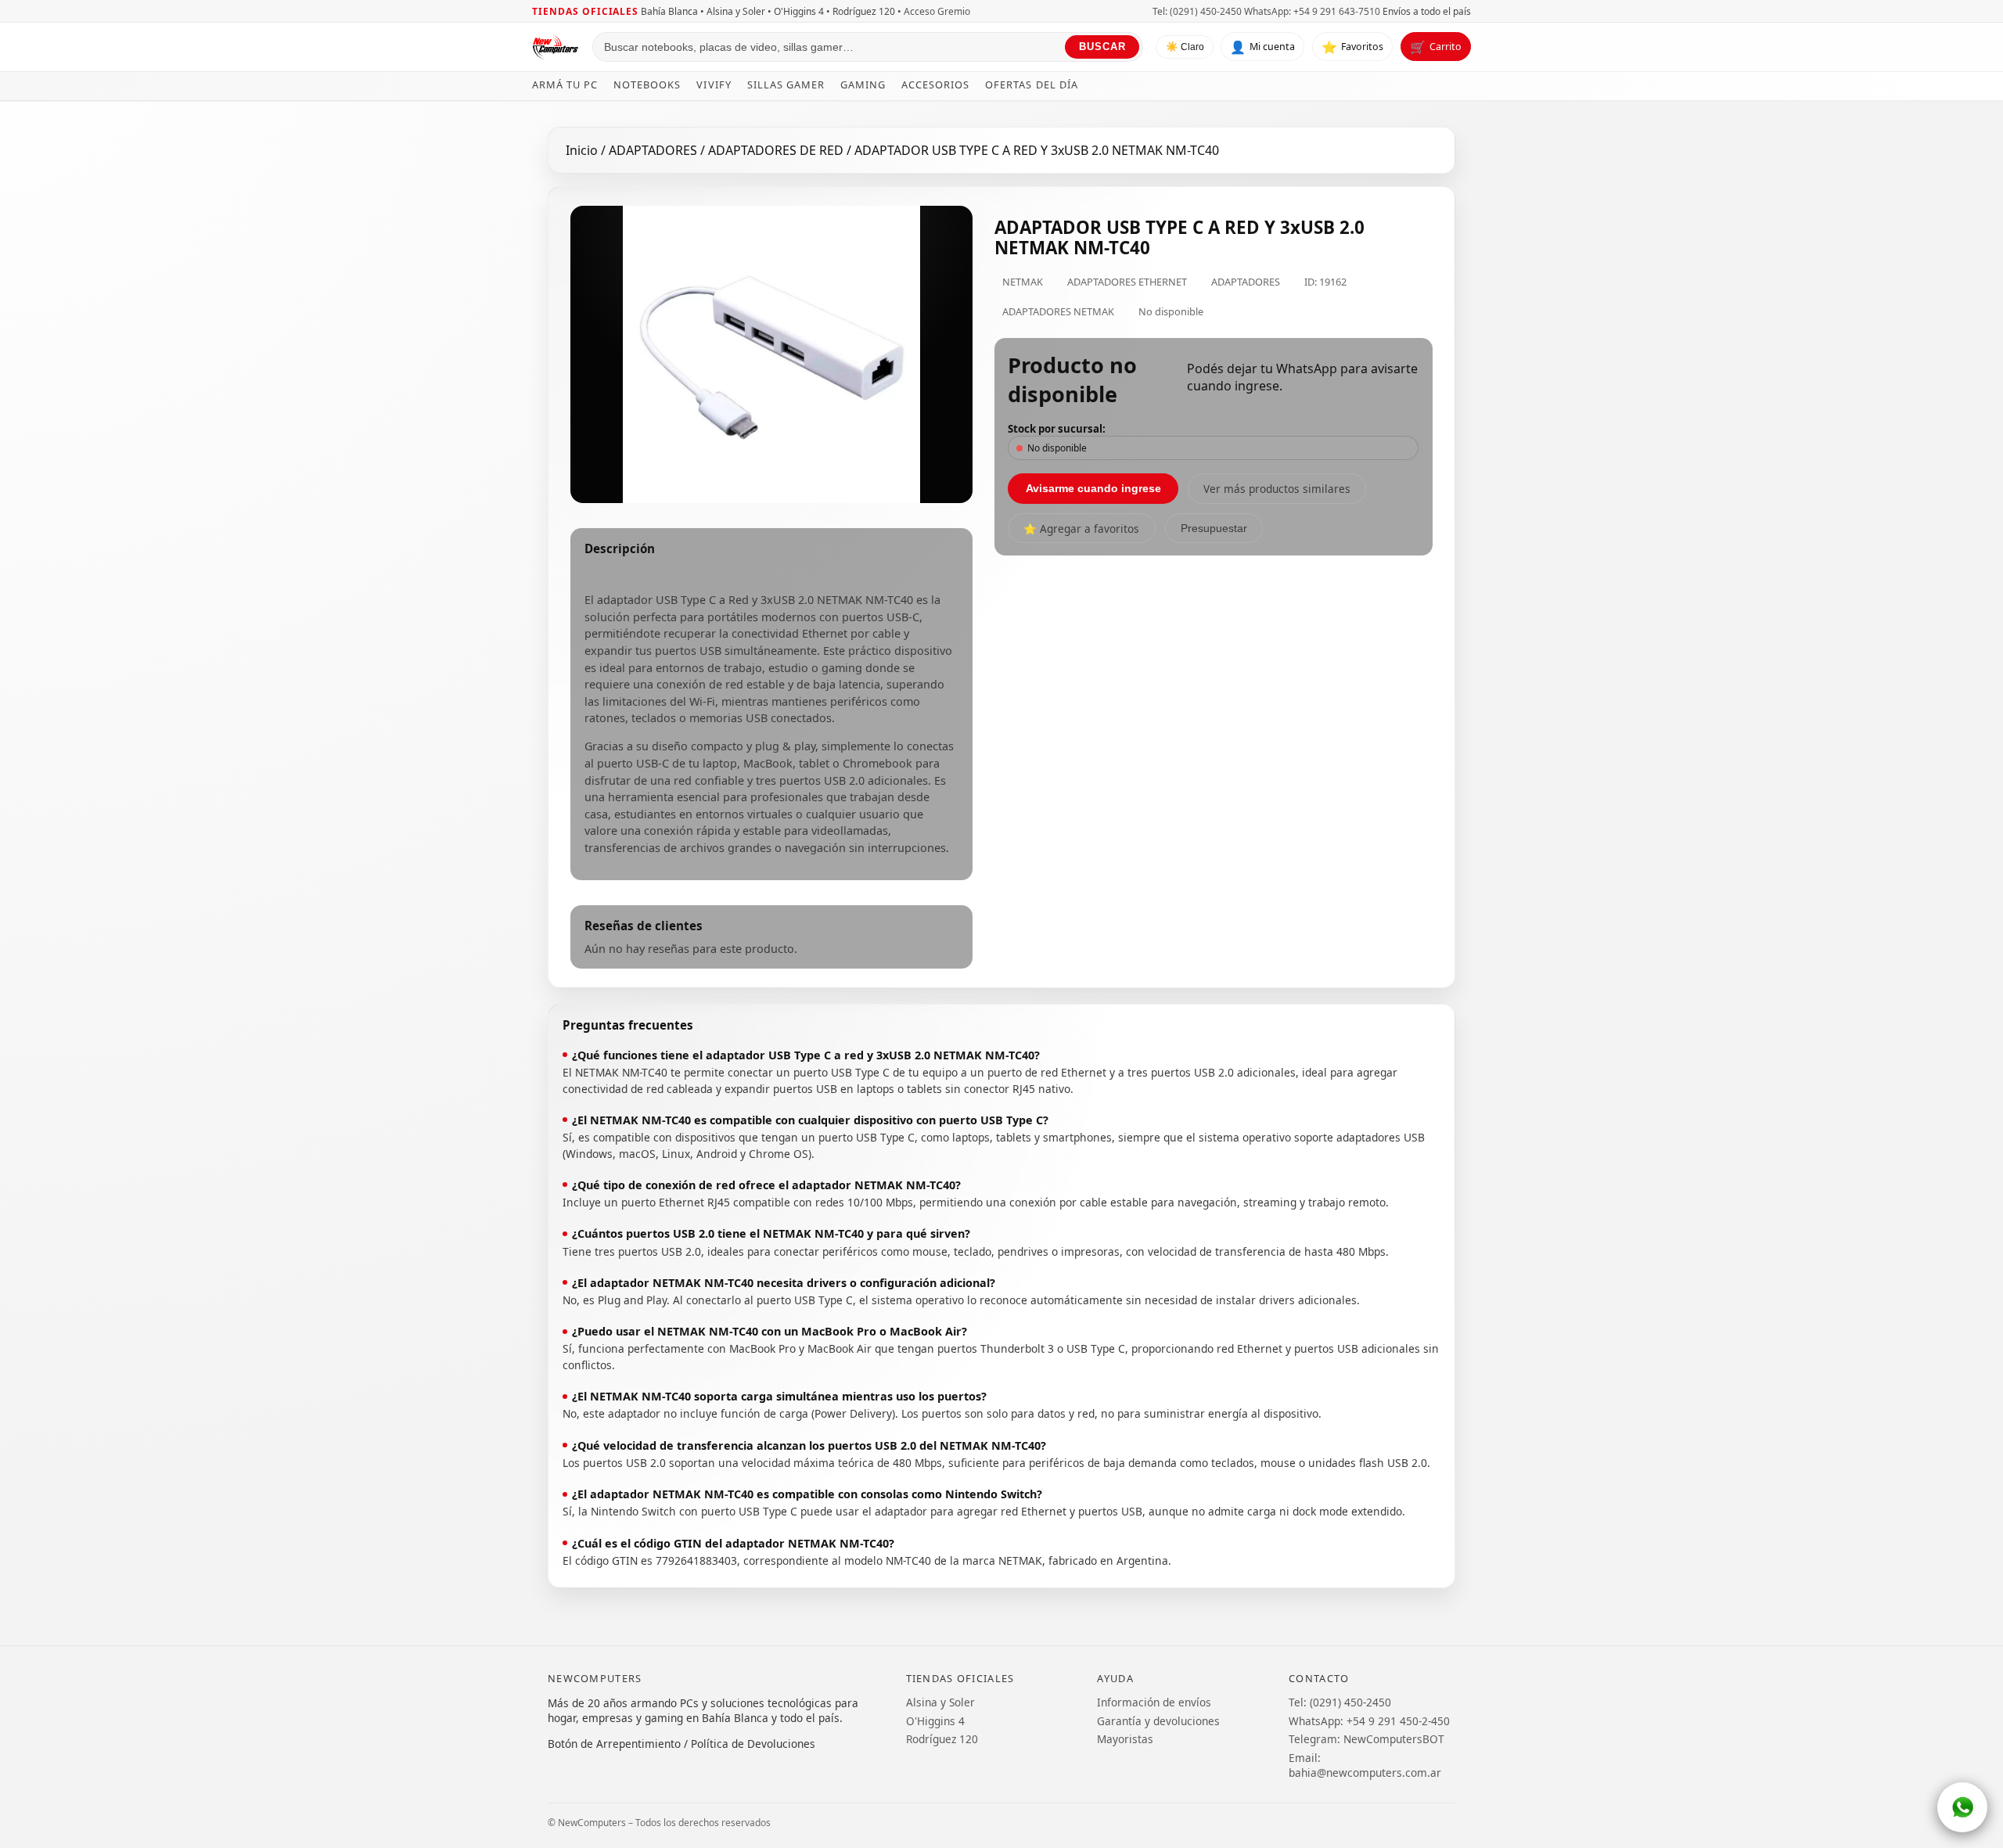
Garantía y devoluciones (1158, 1721)
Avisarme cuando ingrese (1093, 488)
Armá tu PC (565, 84)
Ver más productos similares (1277, 489)
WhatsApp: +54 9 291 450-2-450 (1369, 1721)
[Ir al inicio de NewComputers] (556, 47)
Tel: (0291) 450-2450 (1197, 11)
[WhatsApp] (1962, 1807)
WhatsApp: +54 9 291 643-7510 (1312, 11)
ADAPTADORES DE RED (777, 150)
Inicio (582, 150)
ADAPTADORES (654, 150)
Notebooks (647, 84)
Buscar (1102, 47)
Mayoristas (1125, 1739)
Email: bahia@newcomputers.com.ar (1365, 1765)
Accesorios (935, 84)
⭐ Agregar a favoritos (1081, 529)
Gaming (863, 84)
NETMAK (1023, 282)
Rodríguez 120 (942, 1739)
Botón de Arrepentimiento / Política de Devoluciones (681, 1744)
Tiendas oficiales (585, 11)
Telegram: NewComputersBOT (1366, 1739)
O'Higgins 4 (935, 1721)
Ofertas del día (1031, 84)
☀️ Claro (1185, 48)
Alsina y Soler (940, 1702)
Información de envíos (1154, 1702)
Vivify (714, 84)
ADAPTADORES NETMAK (1058, 311)
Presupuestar (1214, 529)
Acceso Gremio (937, 11)
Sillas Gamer (786, 84)
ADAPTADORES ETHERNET (1127, 282)
